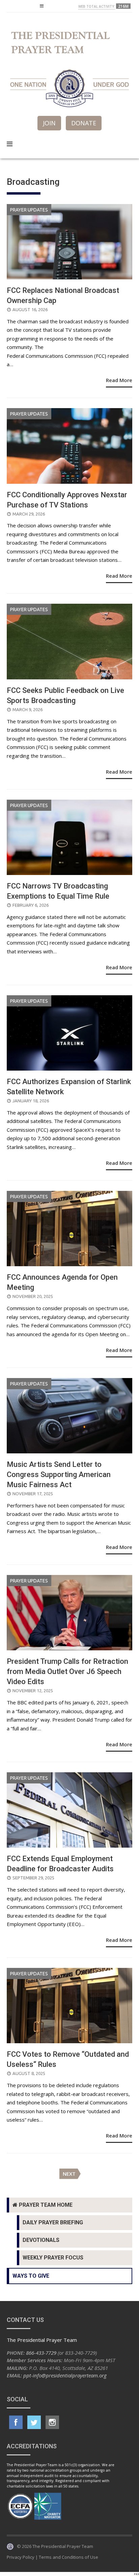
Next (69, 2174)
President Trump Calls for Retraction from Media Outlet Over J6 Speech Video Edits (67, 1671)
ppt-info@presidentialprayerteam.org (65, 2375)
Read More (119, 380)
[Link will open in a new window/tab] (16, 2422)
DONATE (84, 123)
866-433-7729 (41, 2353)
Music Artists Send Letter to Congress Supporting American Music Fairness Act (59, 1474)
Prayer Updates (29, 210)
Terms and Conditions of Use (68, 2557)
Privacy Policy (21, 2557)
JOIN (49, 123)
